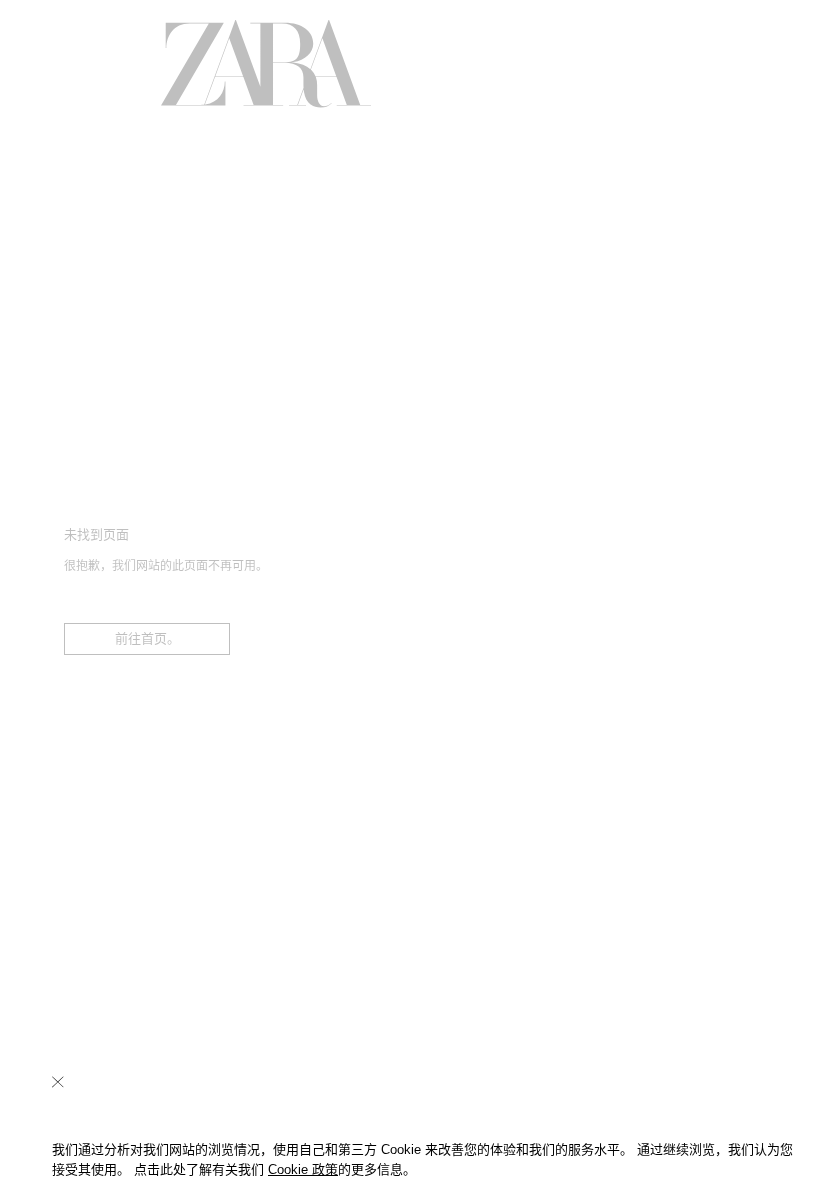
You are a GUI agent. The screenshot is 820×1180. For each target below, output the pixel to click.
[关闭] (58, 1082)
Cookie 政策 (303, 1169)
